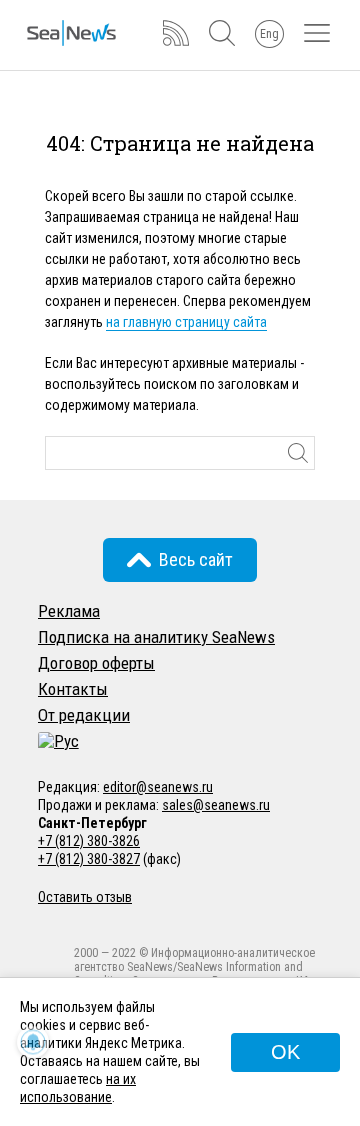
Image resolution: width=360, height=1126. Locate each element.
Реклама (69, 611)
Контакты (73, 689)
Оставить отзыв (85, 897)
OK (285, 1052)
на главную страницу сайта (186, 322)
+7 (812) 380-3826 (89, 841)
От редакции (84, 715)
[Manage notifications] (33, 1042)
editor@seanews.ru (158, 787)
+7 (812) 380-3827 (89, 859)
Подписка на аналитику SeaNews (156, 637)
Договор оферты (96, 663)
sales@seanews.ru (216, 805)
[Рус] (58, 741)
